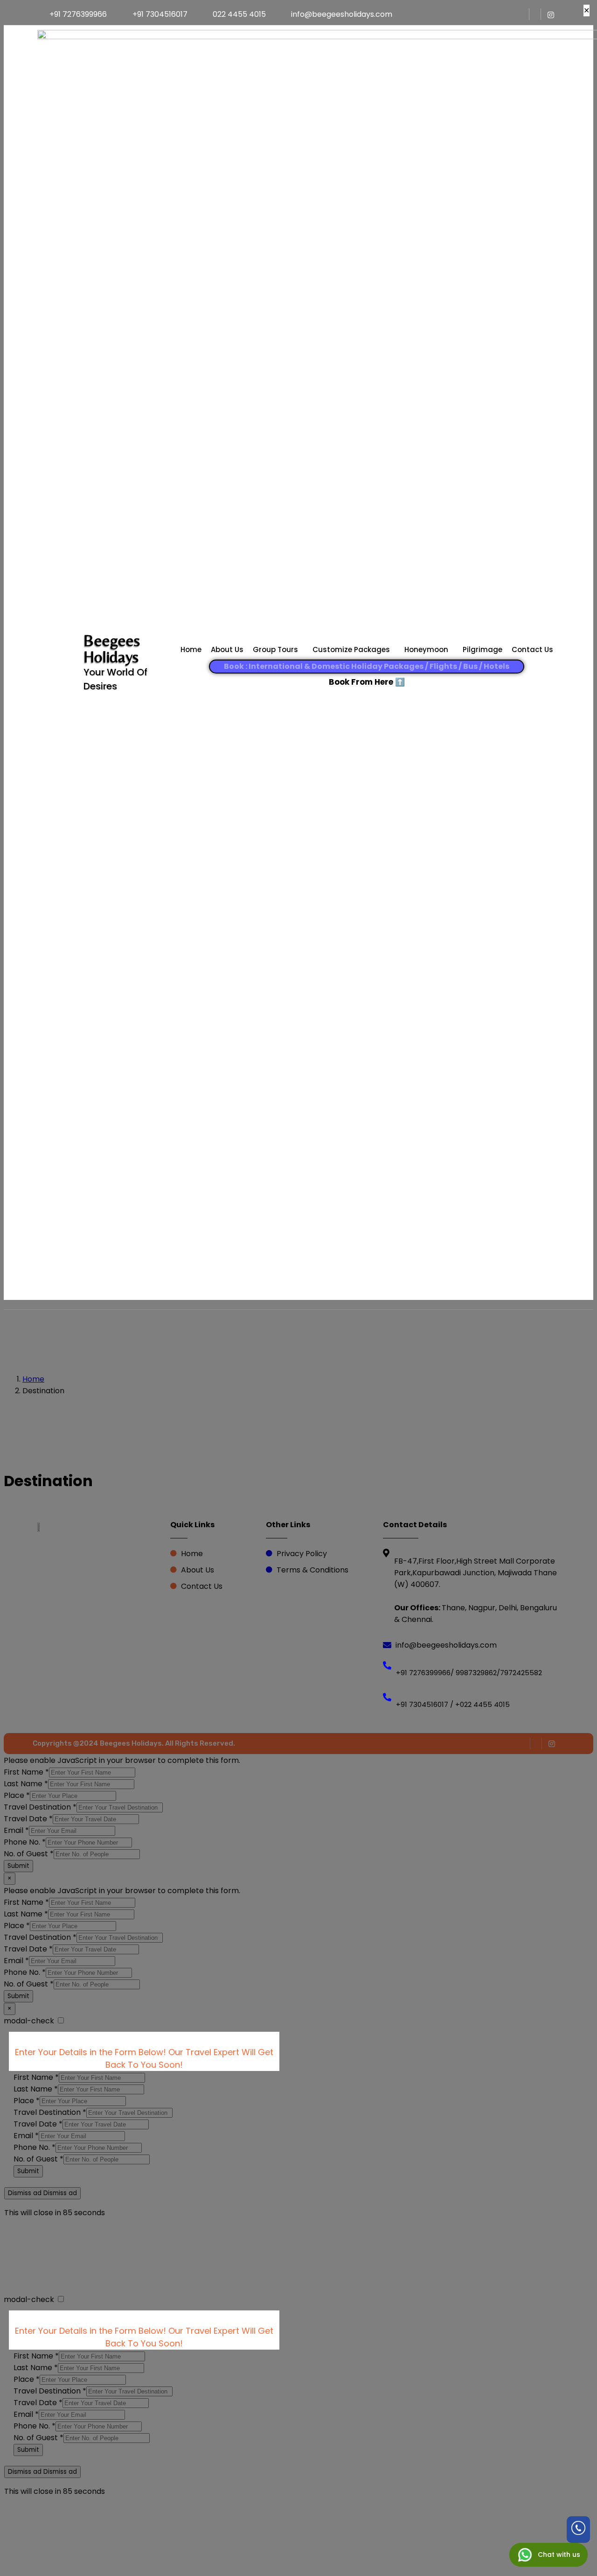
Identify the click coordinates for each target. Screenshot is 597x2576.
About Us (227, 649)
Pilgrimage (482, 649)
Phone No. (25, 1842)
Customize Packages (351, 649)
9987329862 (475, 1673)
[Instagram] (551, 14)
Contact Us (532, 649)
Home (191, 649)
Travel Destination (40, 1807)
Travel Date (28, 1819)
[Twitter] (536, 14)
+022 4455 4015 (482, 1704)
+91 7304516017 (422, 1704)
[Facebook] (524, 14)
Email (16, 1830)
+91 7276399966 (423, 1673)
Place (17, 1795)
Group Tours (275, 649)
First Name (26, 1772)
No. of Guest (29, 1854)
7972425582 (521, 1673)
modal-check (29, 2021)
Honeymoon (426, 649)
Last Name (26, 1784)
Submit (18, 1866)
